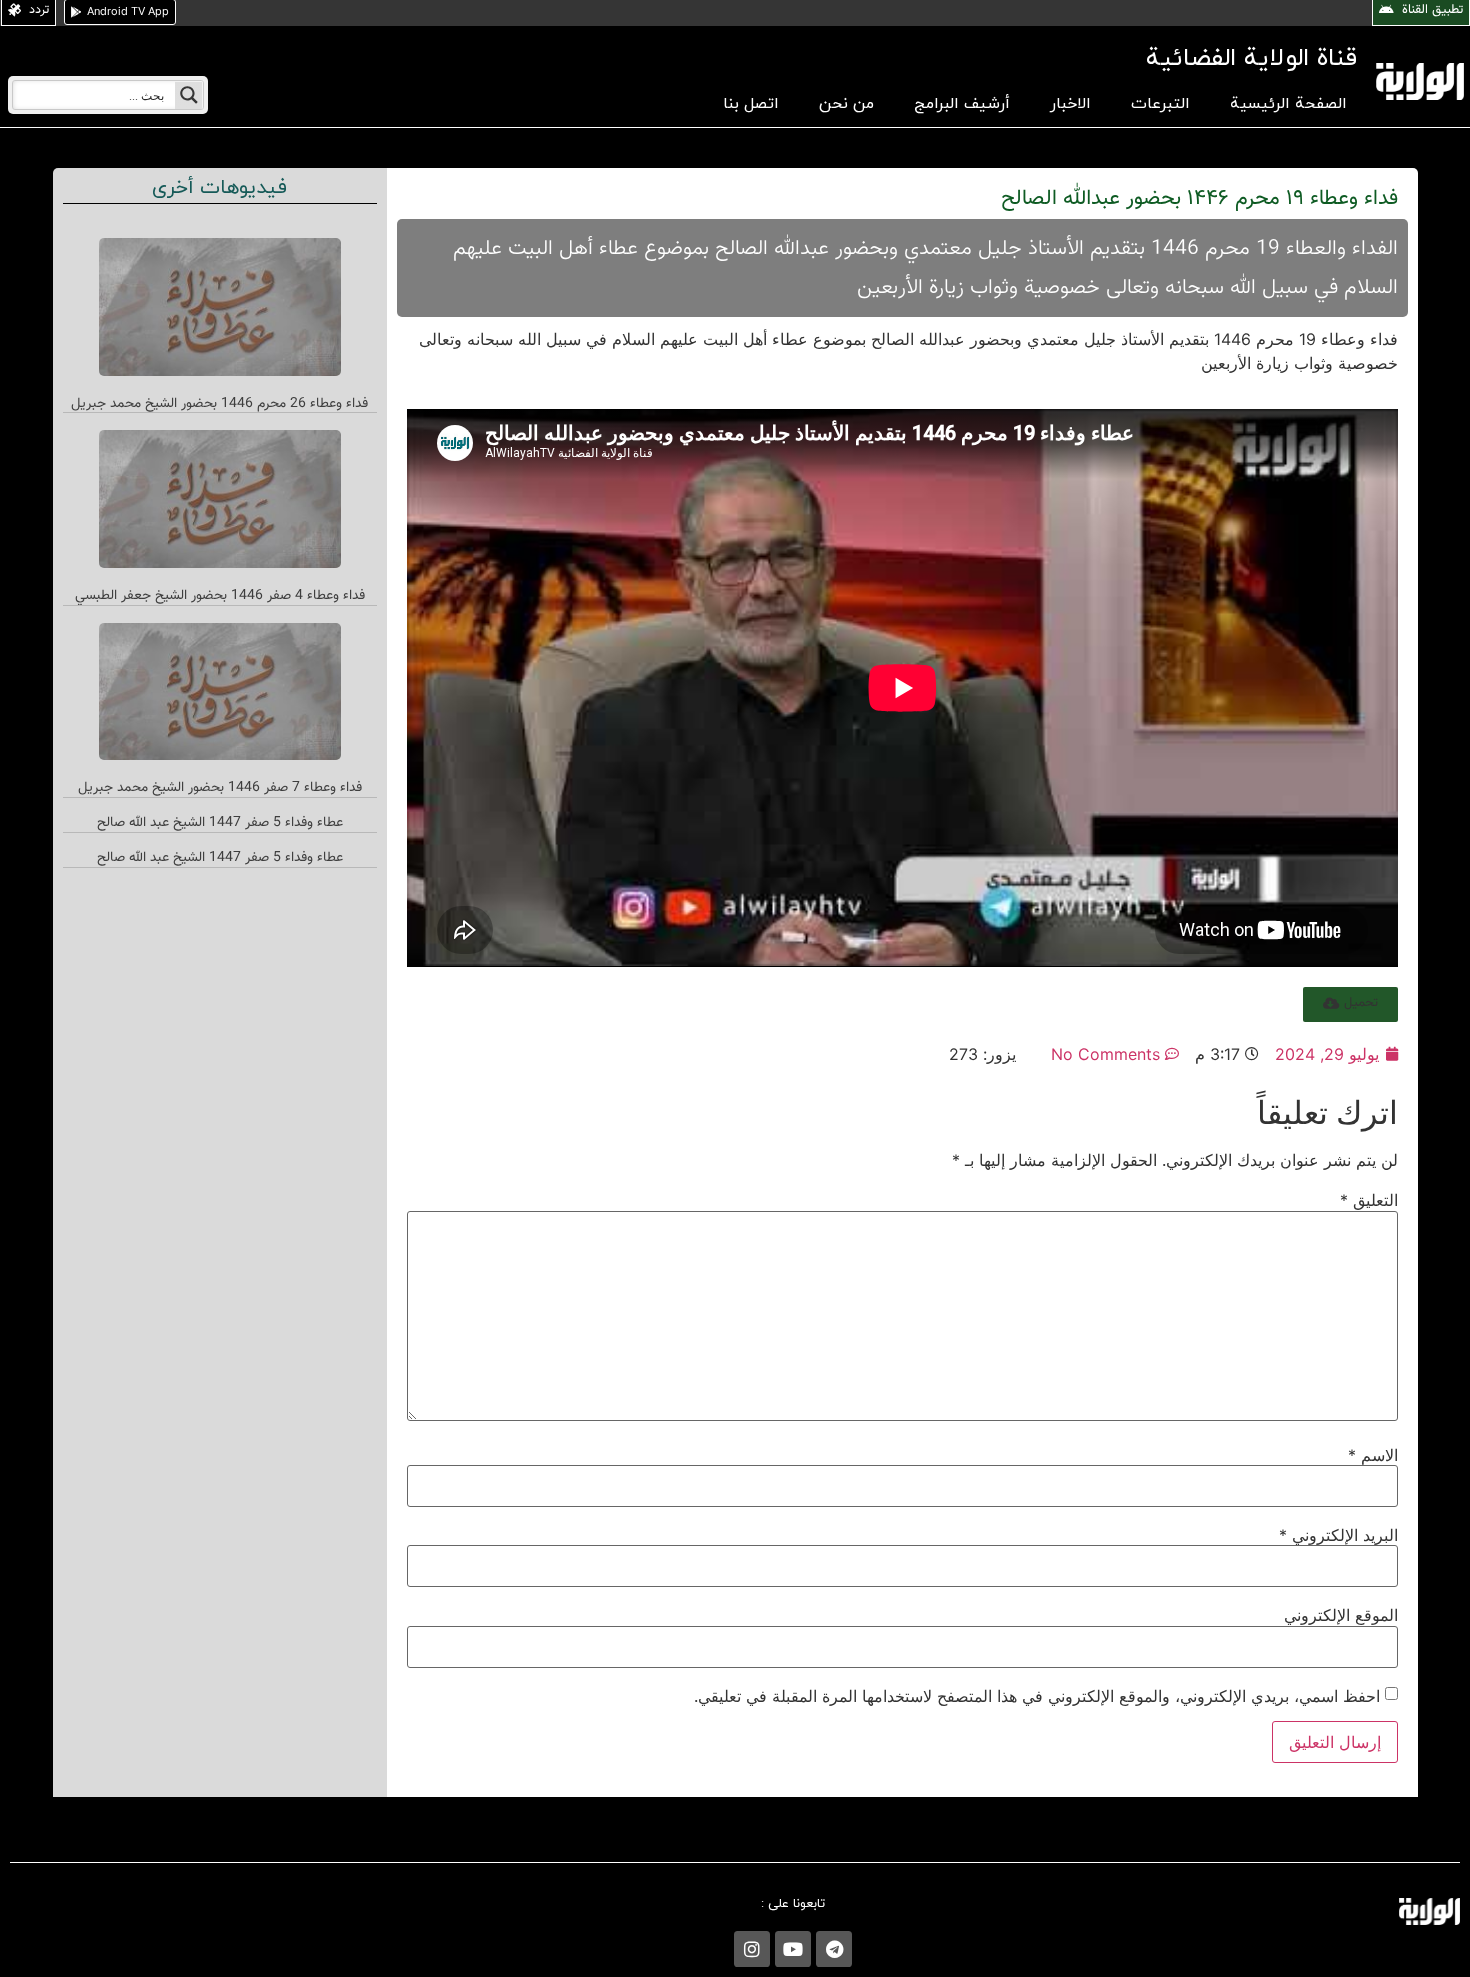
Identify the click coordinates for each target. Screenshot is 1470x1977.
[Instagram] (752, 1949)
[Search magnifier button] (189, 95)
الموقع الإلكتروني (1341, 1615)
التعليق (1369, 1200)
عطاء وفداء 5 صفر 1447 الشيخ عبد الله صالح (220, 823)
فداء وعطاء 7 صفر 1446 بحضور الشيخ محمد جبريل (220, 788)
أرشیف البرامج (962, 104)
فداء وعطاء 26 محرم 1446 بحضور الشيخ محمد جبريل (219, 404)
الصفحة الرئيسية (1288, 104)
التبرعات (1160, 104)
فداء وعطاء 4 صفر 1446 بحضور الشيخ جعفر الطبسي (220, 596)
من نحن (846, 104)
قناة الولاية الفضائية (1251, 58)
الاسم (1373, 1455)
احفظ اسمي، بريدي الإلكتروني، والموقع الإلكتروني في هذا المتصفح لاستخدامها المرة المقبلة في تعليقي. (1037, 1696)
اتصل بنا (751, 104)
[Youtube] (793, 1949)
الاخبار (1070, 104)
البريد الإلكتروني (1338, 1535)
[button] (1350, 1004)
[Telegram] (834, 1949)
